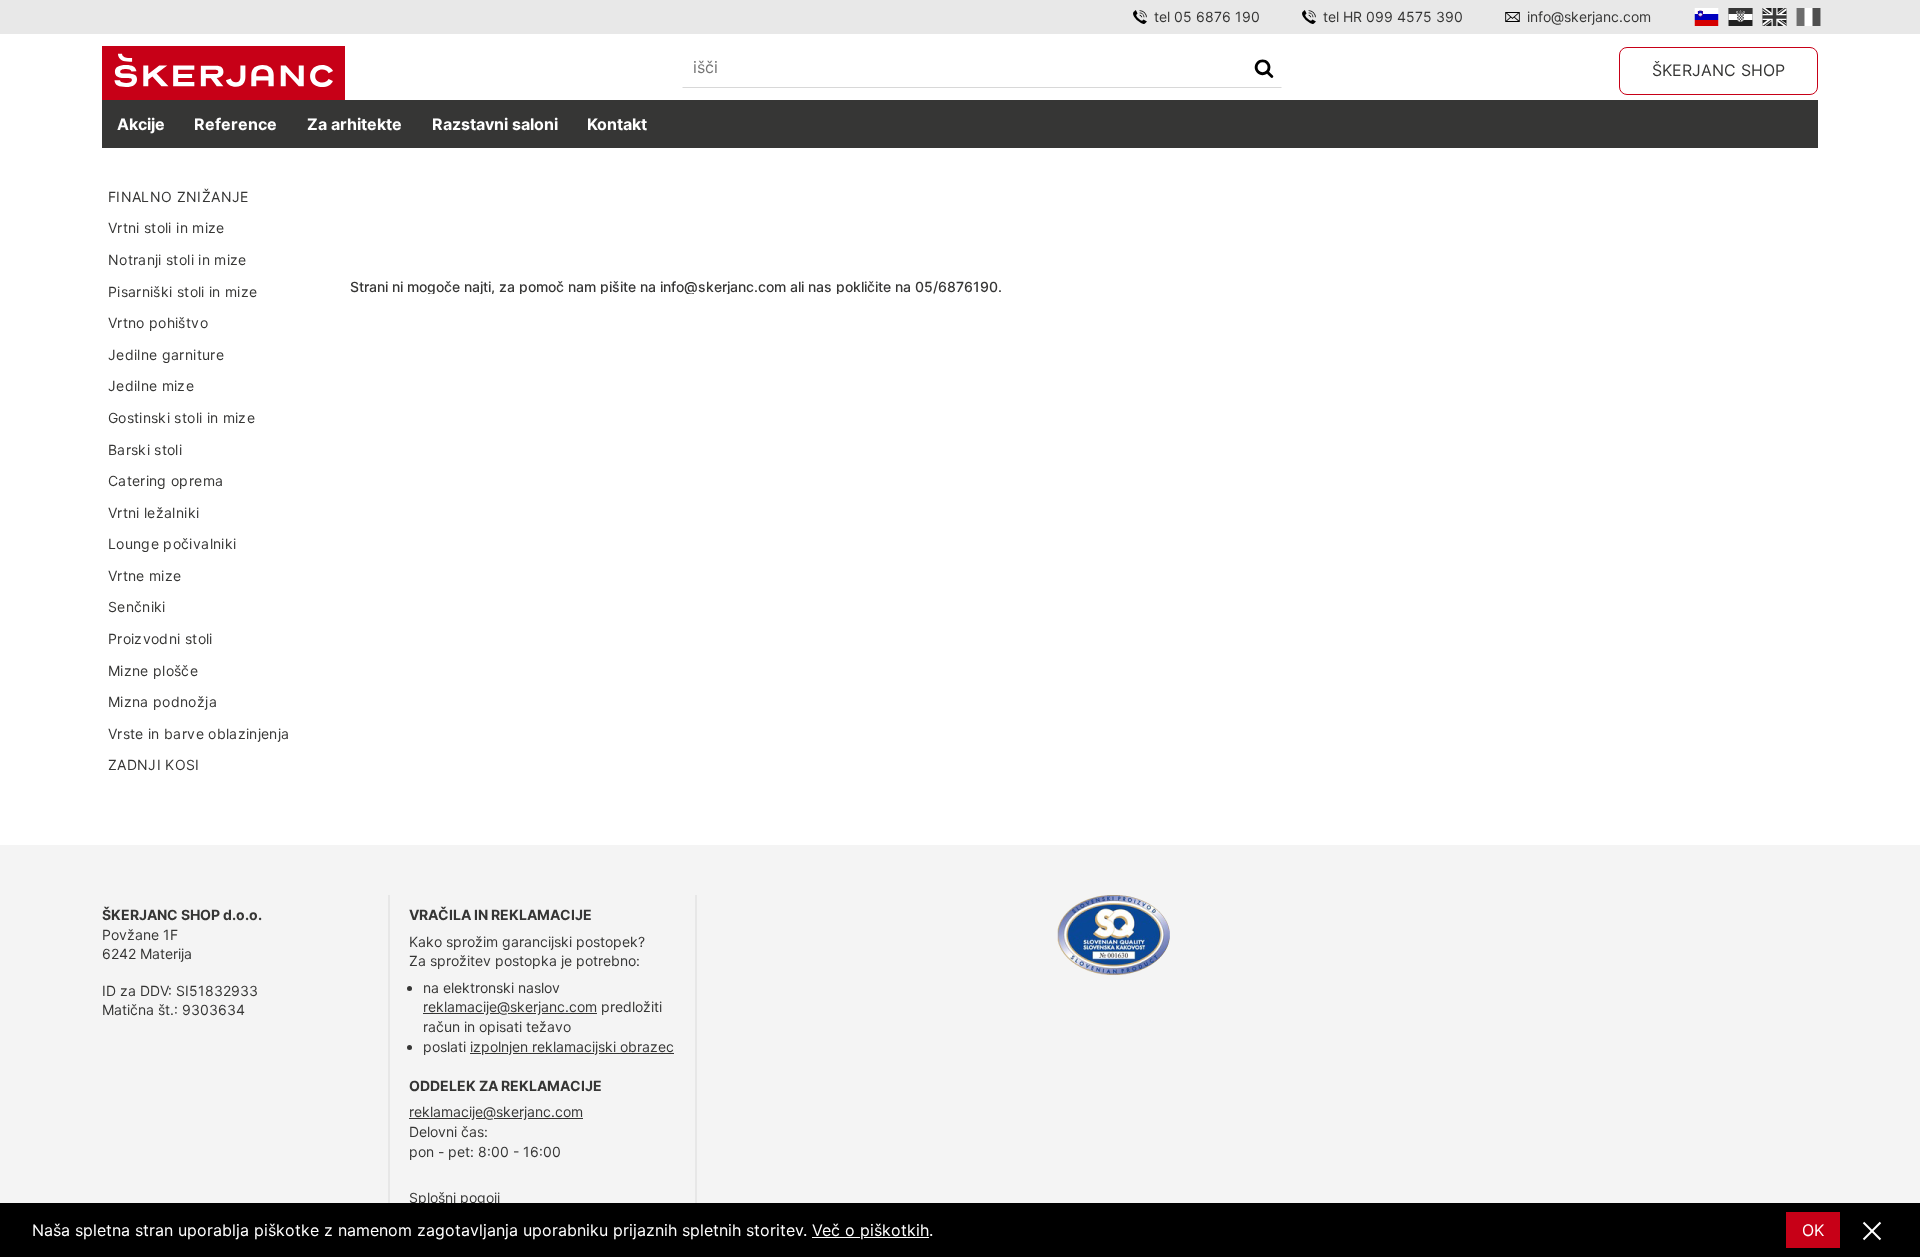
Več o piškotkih (870, 1230)
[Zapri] (1872, 1232)
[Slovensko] (1706, 17)
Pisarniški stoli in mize (182, 291)
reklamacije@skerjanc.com (510, 1006)
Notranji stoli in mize (177, 259)
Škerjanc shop (1718, 70)
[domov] (223, 73)
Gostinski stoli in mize (181, 417)
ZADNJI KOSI (154, 764)
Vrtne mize (145, 575)
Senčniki (137, 606)
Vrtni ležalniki (153, 512)
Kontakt (617, 124)
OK (1813, 1230)
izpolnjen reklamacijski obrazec (572, 1046)
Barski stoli (145, 449)
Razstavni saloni (495, 124)
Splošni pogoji (454, 1197)
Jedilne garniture (166, 354)
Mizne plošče (153, 670)
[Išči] (1264, 70)
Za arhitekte (354, 124)
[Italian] (1808, 17)
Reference (235, 124)
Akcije (141, 124)
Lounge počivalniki (172, 543)
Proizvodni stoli (160, 638)
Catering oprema (165, 480)
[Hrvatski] (1740, 17)
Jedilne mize (151, 385)
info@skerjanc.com (1589, 16)
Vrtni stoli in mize (166, 227)
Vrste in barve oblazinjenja (198, 733)
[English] (1774, 17)
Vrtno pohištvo (158, 322)
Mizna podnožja (162, 701)
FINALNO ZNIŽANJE (178, 196)
